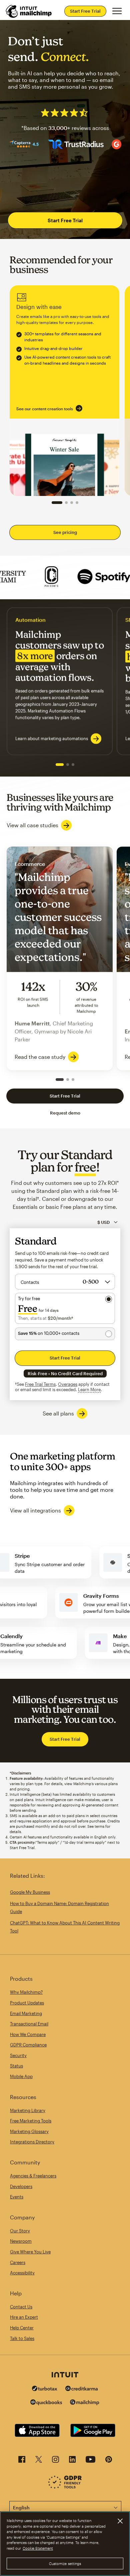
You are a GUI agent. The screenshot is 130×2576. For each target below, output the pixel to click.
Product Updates (27, 2003)
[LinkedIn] (72, 2461)
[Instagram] (55, 2461)
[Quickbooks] (46, 2403)
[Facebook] (22, 2461)
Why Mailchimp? (26, 1992)
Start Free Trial (85, 11)
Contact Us (21, 2307)
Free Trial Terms (40, 1384)
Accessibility (22, 2273)
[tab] (60, 765)
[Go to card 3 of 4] (72, 503)
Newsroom (21, 2241)
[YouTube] (90, 2461)
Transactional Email (29, 2024)
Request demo (65, 1113)
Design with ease (64, 391)
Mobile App (21, 2076)
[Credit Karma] (82, 2389)
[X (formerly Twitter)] (39, 2461)
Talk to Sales (22, 2338)
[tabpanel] (60, 681)
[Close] (120, 2521)
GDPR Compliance (28, 2045)
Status (16, 2066)
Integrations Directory (32, 2142)
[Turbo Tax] (45, 2389)
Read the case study (40, 1057)
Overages (68, 1384)
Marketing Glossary (29, 2131)
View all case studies (32, 825)
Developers (21, 2186)
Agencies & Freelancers (33, 2176)
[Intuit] (65, 2375)
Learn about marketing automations (52, 739)
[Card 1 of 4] (57, 503)
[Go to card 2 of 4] (66, 503)
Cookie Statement (38, 2548)
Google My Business (30, 1892)
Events (17, 2197)
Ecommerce (60, 958)
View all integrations (35, 1510)
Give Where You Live (30, 2252)
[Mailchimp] (85, 2403)
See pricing (65, 532)
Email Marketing (26, 2013)
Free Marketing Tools (31, 2121)
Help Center (22, 2328)
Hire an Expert (24, 2317)
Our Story (20, 2231)
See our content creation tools (45, 409)
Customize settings (65, 2564)
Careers (18, 2262)
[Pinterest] (109, 2461)
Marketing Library (28, 2110)
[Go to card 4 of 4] (77, 503)
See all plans (58, 1413)
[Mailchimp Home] (29, 11)
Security (18, 2055)
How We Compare (28, 2034)
